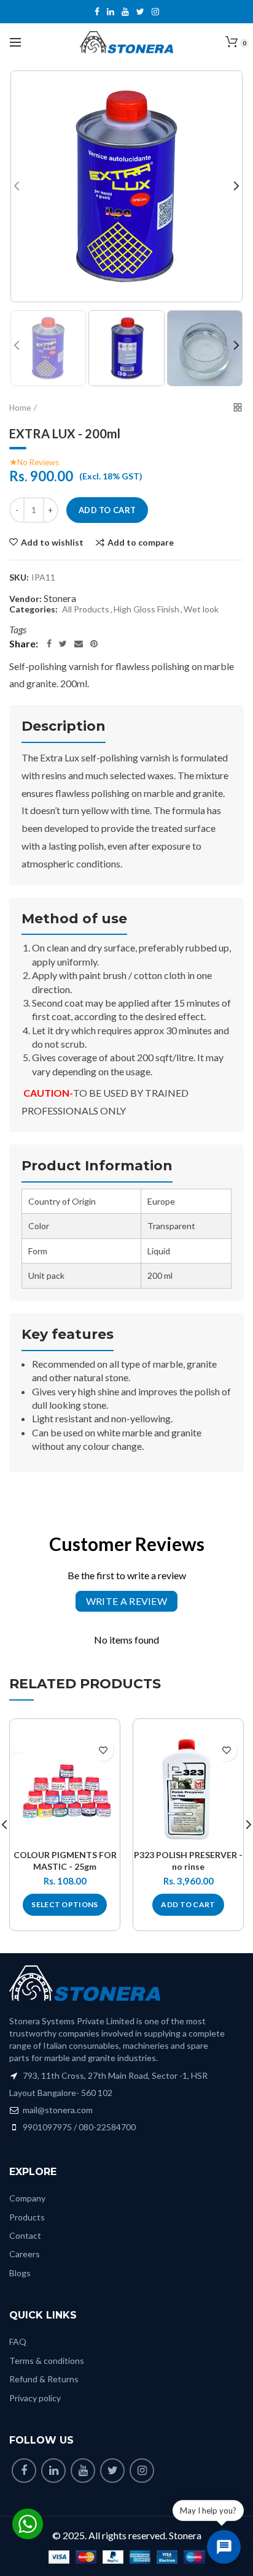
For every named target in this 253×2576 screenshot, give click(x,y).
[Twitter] (63, 644)
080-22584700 (107, 2127)
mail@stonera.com (57, 2110)
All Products (86, 609)
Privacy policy (35, 2398)
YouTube (125, 12)
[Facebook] (49, 644)
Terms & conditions (47, 2361)
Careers (25, 2254)
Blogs (20, 2273)
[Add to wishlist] (103, 1751)
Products (27, 2217)
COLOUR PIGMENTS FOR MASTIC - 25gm (65, 1860)
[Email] (79, 644)
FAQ (18, 2342)
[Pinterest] (94, 644)
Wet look (201, 609)
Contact (25, 2235)
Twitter (140, 12)
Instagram (155, 12)
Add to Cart (107, 510)
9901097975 (47, 2127)
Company (27, 2198)
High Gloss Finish (146, 609)
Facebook (97, 12)
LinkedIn (111, 12)
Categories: (33, 609)
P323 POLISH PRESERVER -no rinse (188, 1860)
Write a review (126, 1601)
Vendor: (25, 599)
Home (20, 408)
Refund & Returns (44, 2379)
